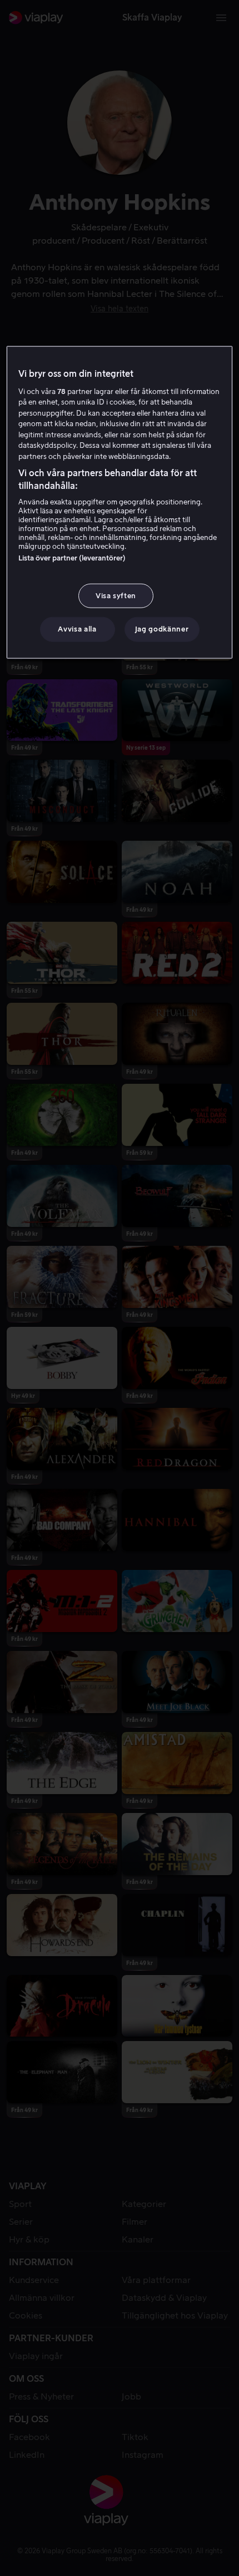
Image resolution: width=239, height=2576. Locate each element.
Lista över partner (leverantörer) (72, 558)
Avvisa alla (77, 629)
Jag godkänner (162, 629)
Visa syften (116, 596)
